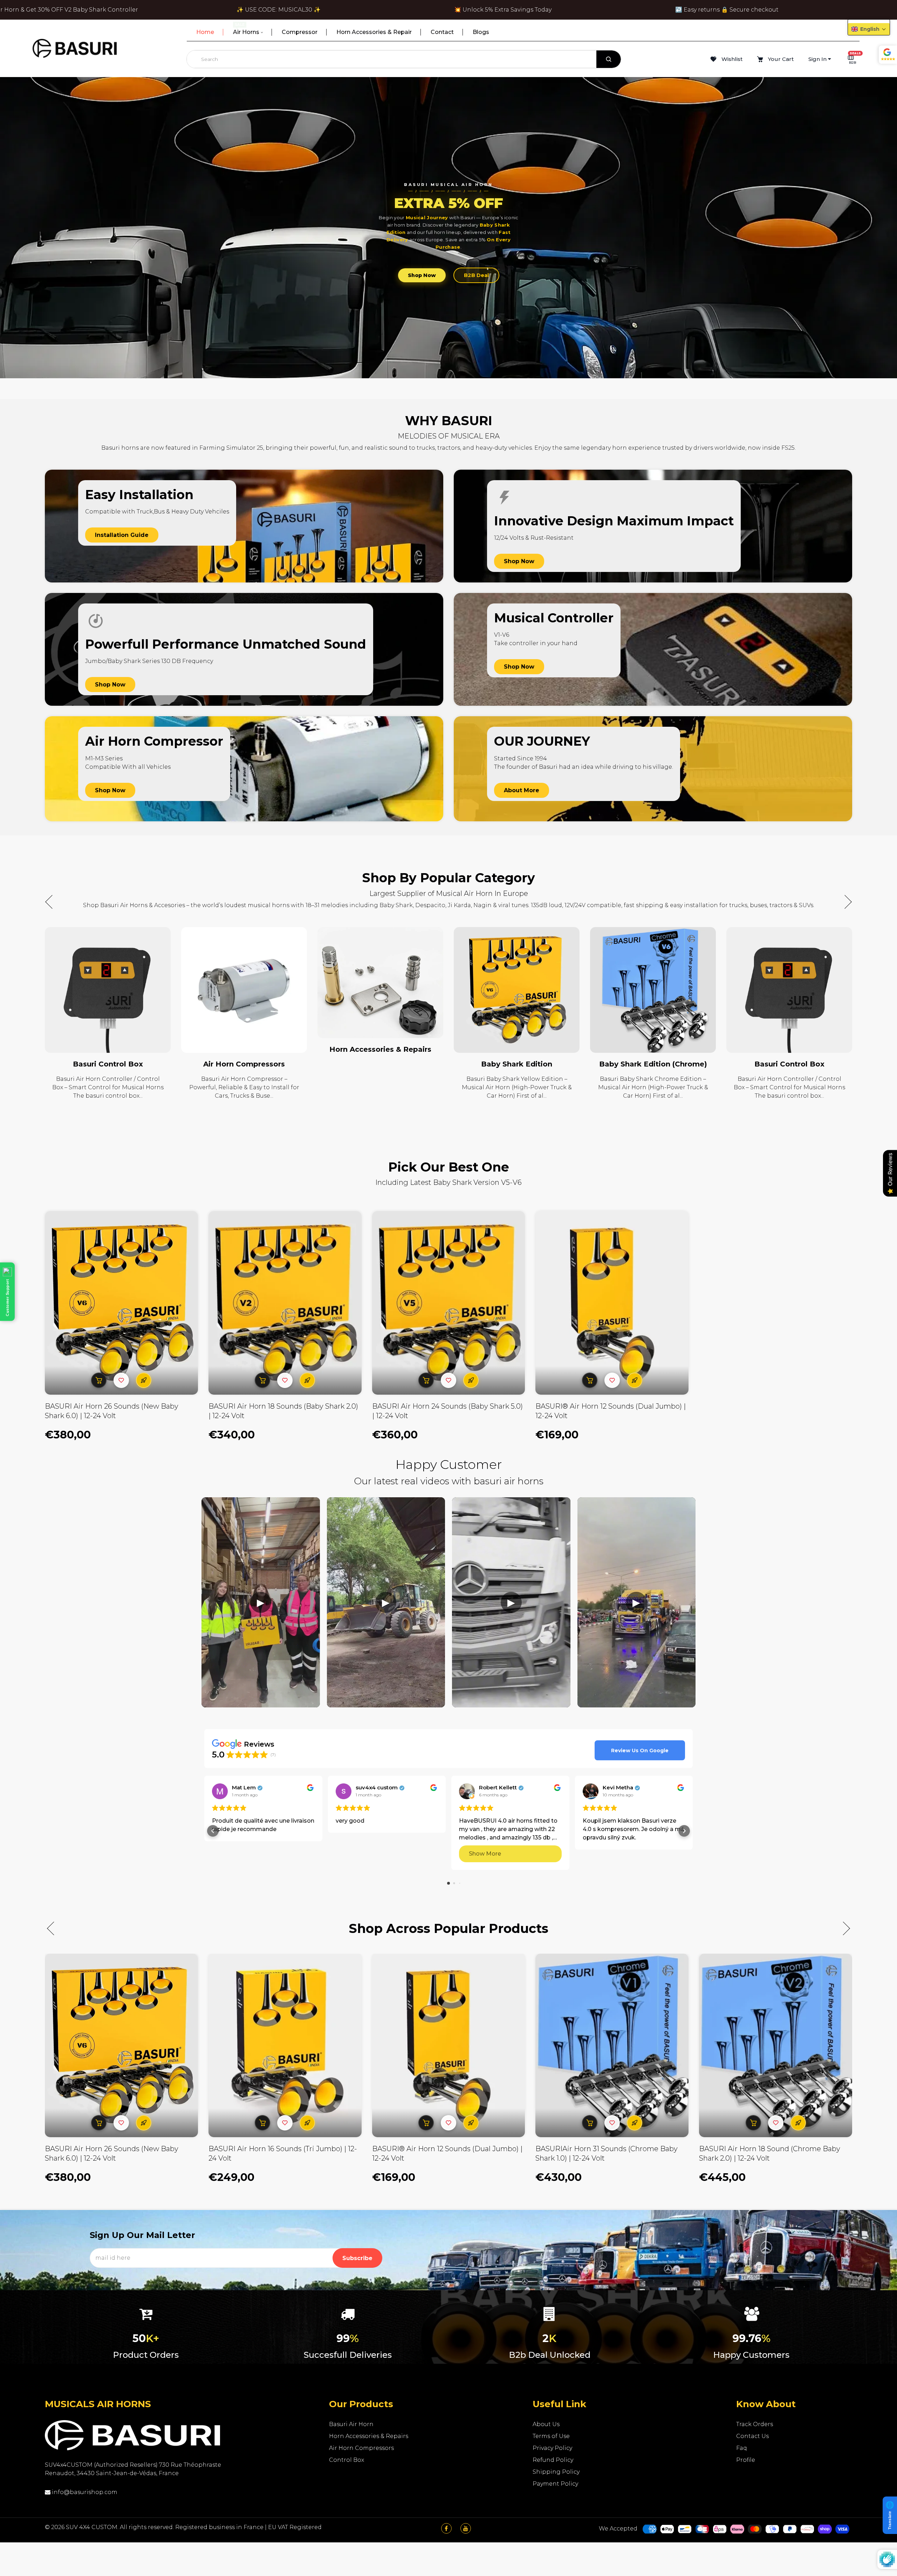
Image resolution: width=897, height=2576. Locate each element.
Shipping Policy (556, 2472)
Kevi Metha (618, 1788)
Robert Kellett (498, 1788)
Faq (742, 2448)
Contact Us (752, 2436)
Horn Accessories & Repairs (108, 1049)
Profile (746, 2460)
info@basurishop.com (84, 2492)
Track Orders (755, 2424)
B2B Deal (476, 275)
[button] (845, 902)
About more (522, 790)
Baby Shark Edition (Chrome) (381, 1064)
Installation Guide (122, 535)
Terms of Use (551, 2436)
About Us (546, 2424)
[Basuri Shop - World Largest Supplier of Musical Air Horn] (75, 48)
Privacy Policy (552, 2448)
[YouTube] (466, 2529)
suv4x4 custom (377, 1788)
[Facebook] (446, 2529)
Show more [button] (485, 1854)
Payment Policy (555, 2484)
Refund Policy (553, 2460)
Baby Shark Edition (244, 1064)
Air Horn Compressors (653, 1064)
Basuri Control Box (517, 1064)
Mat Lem (244, 1788)
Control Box (347, 2460)
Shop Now (422, 275)
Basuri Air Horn (351, 2424)
